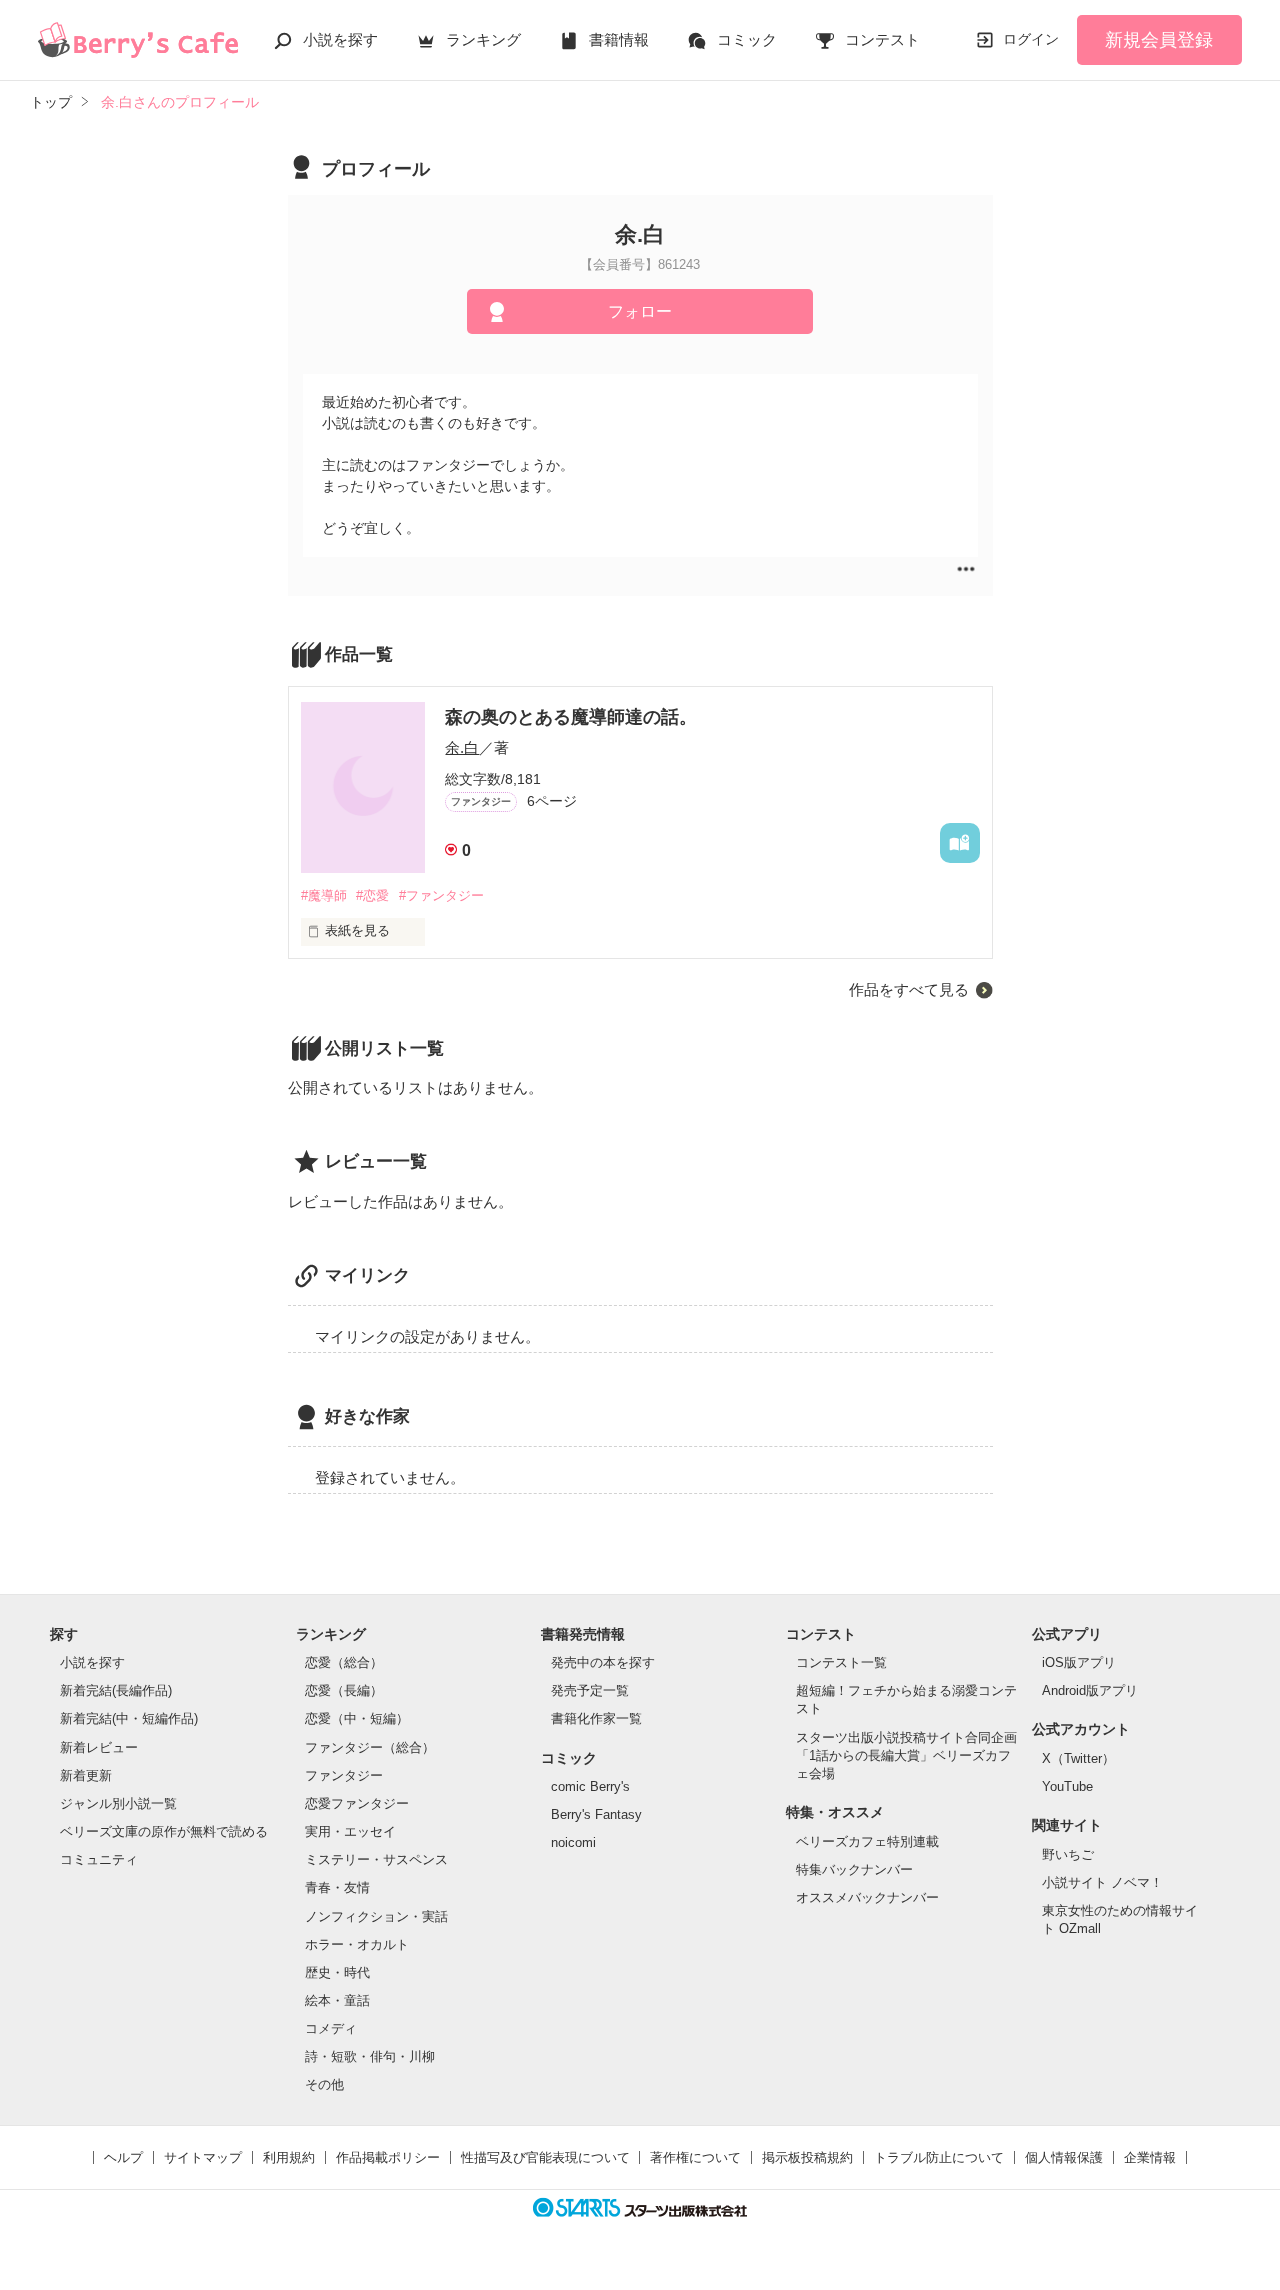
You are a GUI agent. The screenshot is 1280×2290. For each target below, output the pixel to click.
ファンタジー (344, 1775)
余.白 (462, 747)
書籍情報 (619, 39)
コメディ (331, 2028)
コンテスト (882, 39)
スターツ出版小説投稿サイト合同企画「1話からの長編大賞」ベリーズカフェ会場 (906, 1755)
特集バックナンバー (854, 1869)
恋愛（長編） (344, 1690)
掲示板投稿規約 (807, 2157)
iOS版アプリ (1079, 1662)
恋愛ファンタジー (357, 1803)
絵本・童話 (337, 2000)
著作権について (695, 2157)
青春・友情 (337, 1887)
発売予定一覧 (590, 1690)
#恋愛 (372, 895)
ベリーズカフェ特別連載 (867, 1841)
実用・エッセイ (350, 1831)
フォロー (640, 311)
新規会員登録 (1159, 40)
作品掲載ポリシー (388, 2157)
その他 (324, 2084)
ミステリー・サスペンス (376, 1859)
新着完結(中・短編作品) (129, 1718)
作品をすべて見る (909, 989)
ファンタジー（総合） (370, 1747)
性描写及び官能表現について (545, 2157)
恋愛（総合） (344, 1662)
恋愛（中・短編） (357, 1718)
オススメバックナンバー (867, 1897)
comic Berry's (590, 1786)
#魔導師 (324, 895)
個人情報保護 (1064, 2157)
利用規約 (289, 2157)
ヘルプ (123, 2157)
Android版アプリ (1090, 1690)
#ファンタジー (441, 895)
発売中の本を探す (603, 1662)
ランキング (483, 39)
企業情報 (1150, 2157)
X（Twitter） (1078, 1758)
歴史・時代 (337, 1972)
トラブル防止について (939, 2157)
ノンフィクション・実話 (376, 1916)
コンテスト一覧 (841, 1662)
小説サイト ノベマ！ (1102, 1882)
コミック (747, 39)
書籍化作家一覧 (596, 1718)
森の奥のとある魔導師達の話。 (571, 717)
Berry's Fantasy (596, 1814)
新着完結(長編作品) (116, 1690)
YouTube (1067, 1786)
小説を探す (340, 39)
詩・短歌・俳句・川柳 (370, 2056)
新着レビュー (99, 1747)
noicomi (573, 1842)
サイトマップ (203, 2157)
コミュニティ (99, 1859)
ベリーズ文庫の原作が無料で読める (164, 1831)
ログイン (1031, 39)
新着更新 (86, 1775)
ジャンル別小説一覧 (118, 1803)
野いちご (1068, 1854)
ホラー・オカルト (357, 1944)
